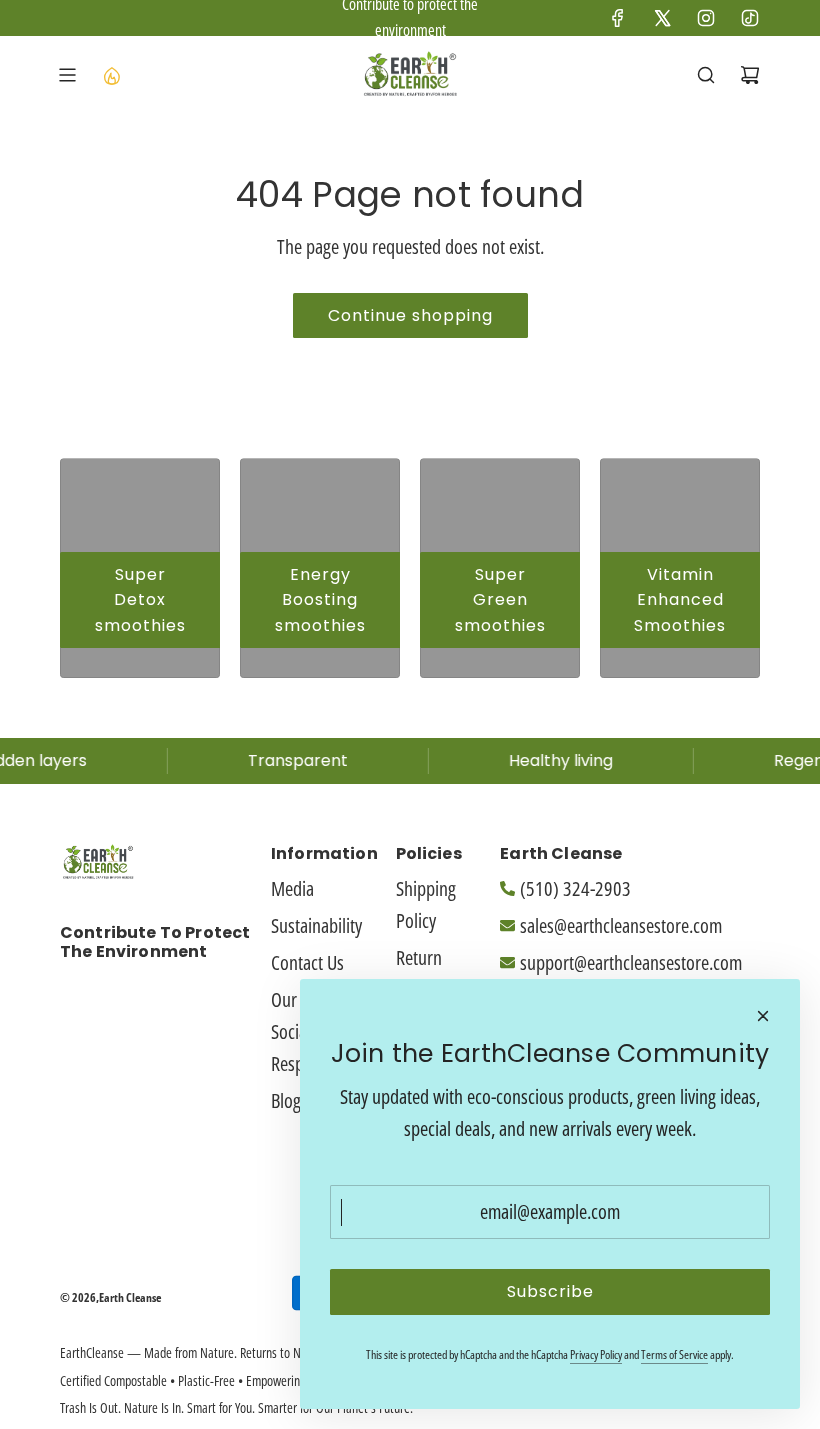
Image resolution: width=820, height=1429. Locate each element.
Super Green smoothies (500, 600)
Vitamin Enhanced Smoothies (680, 600)
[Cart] (750, 75)
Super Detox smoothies (140, 600)
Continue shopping (410, 315)
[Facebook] (618, 18)
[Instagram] (706, 18)
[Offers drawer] (111, 75)
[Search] (706, 75)
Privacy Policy (596, 1354)
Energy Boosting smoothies (320, 600)
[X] (662, 18)
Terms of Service (674, 1354)
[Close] (763, 1016)
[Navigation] (67, 75)
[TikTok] (750, 18)
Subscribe (550, 1291)
